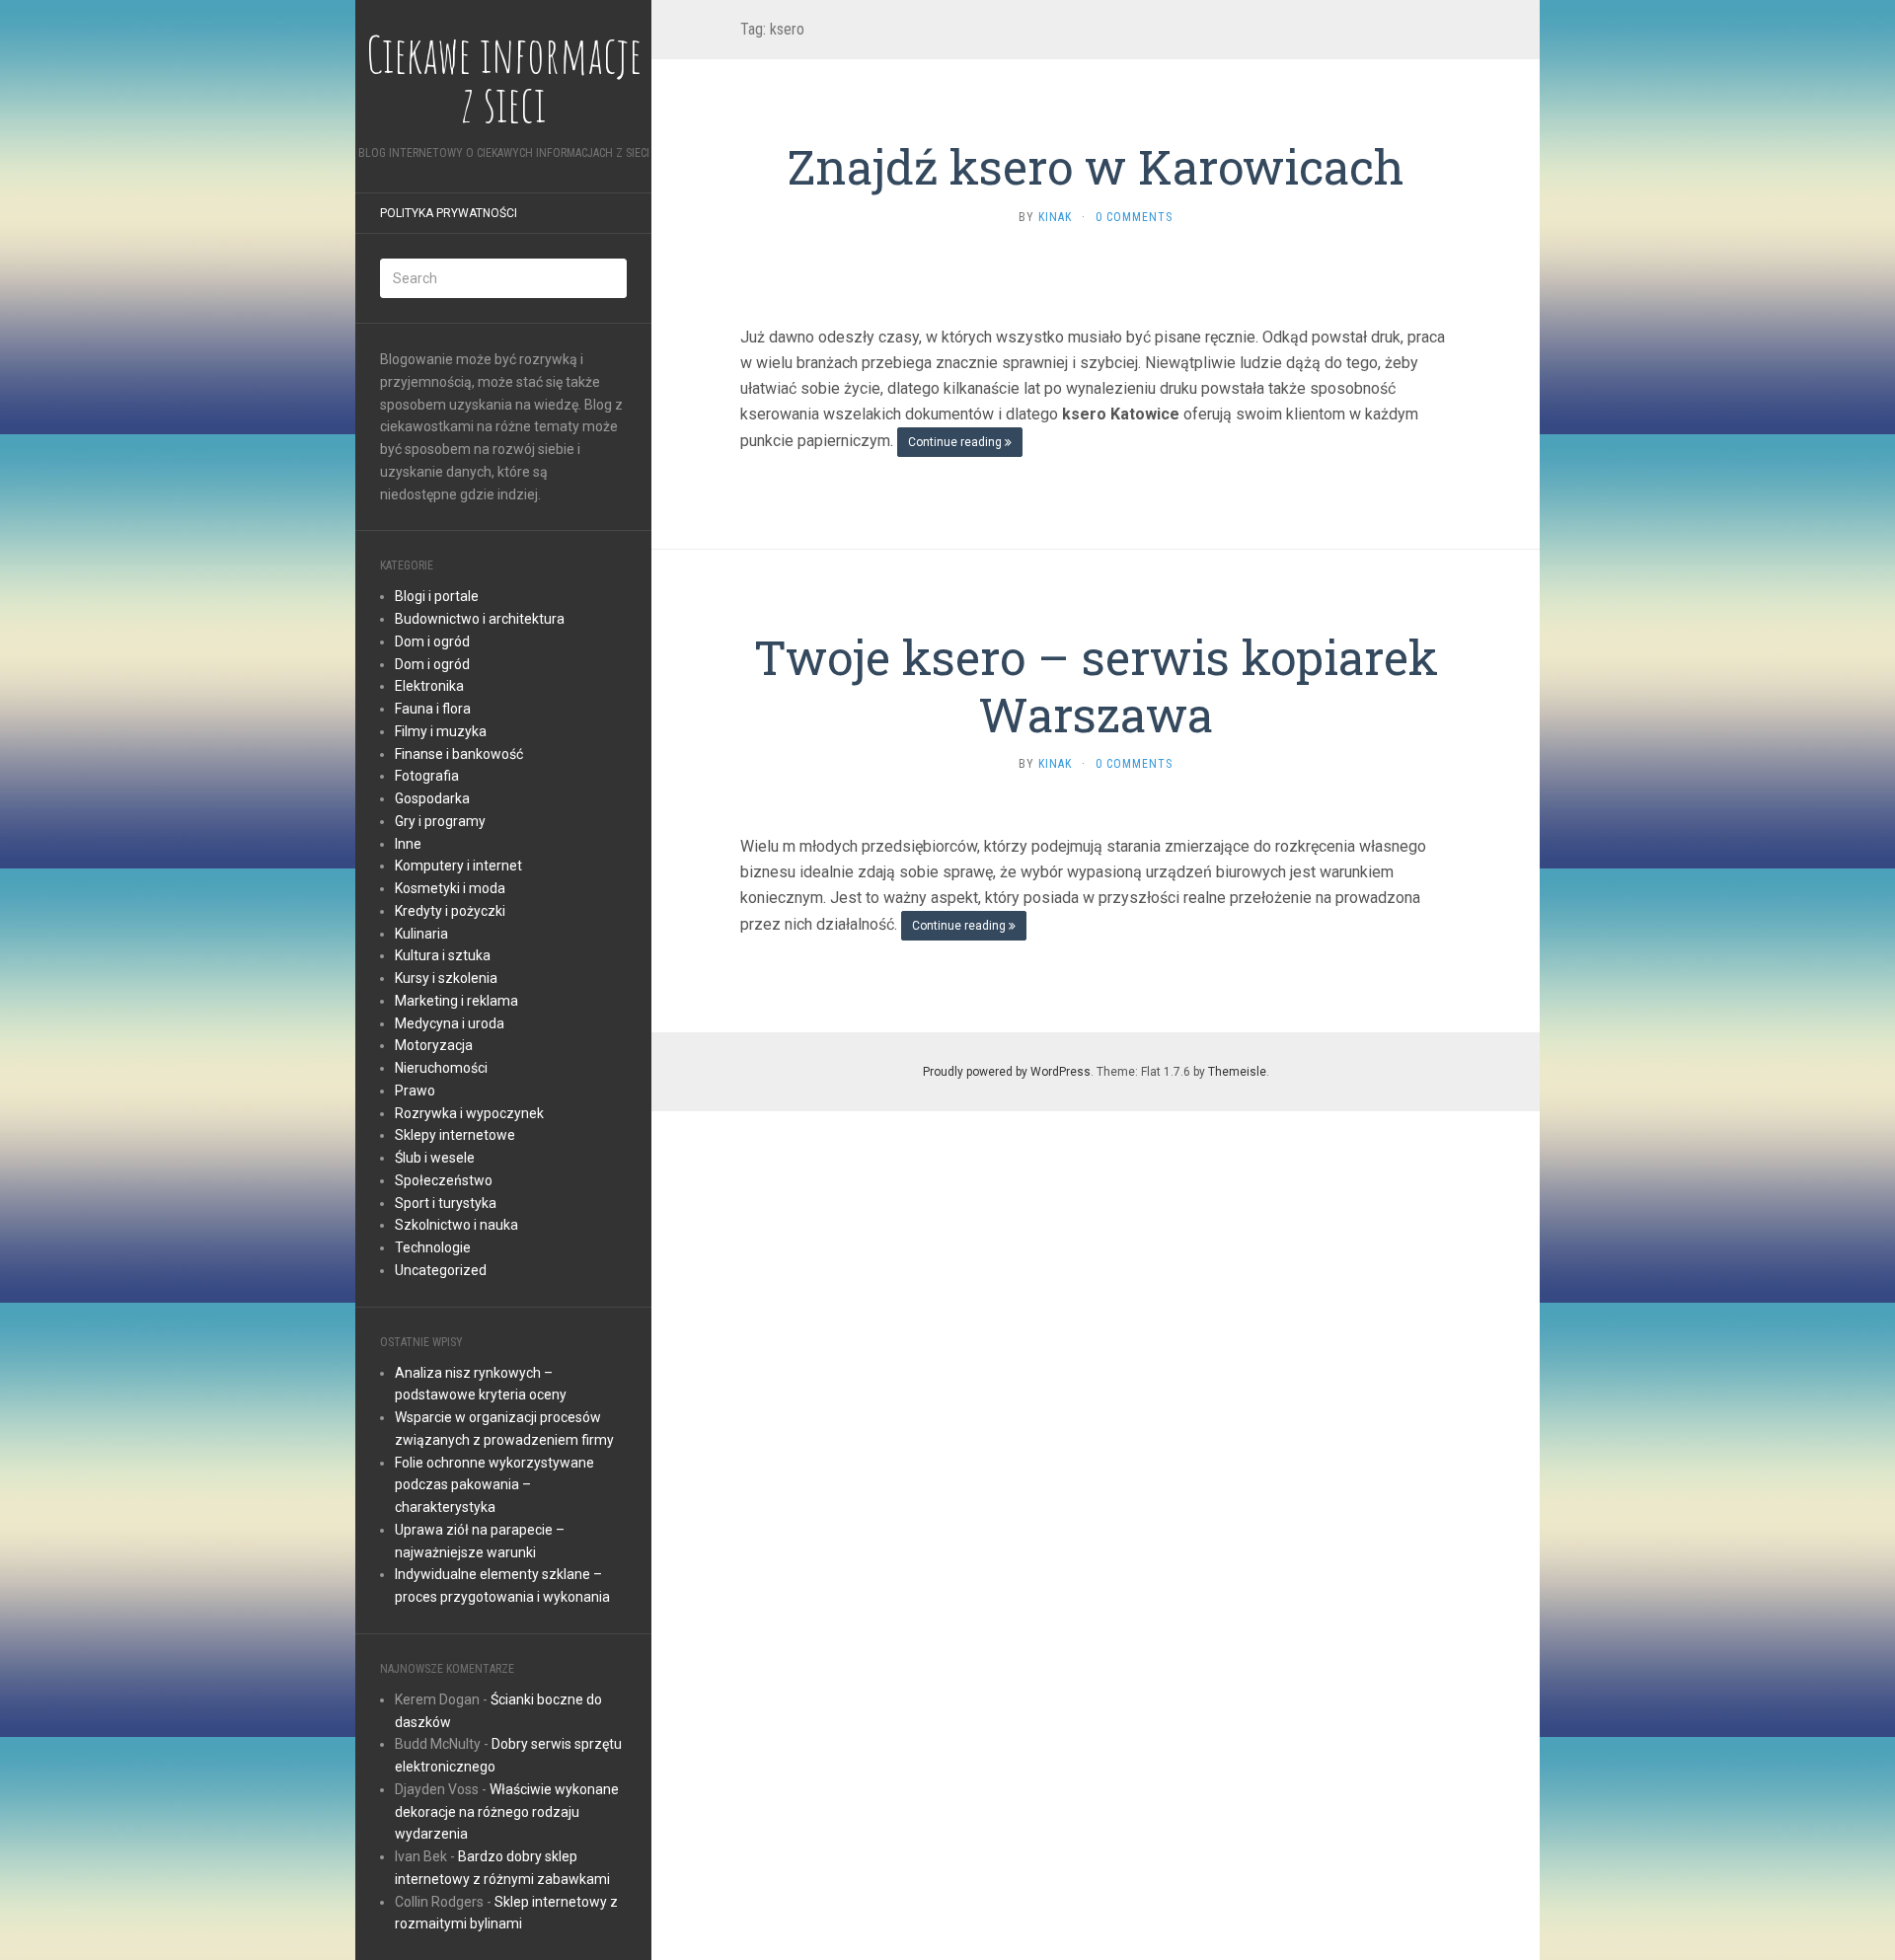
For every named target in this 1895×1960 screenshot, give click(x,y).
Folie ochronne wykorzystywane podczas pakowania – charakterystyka (494, 1485)
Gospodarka (432, 798)
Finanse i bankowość (459, 754)
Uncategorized (441, 1270)
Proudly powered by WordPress (1007, 1072)
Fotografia (427, 776)
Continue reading (956, 442)
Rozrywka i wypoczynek (469, 1113)
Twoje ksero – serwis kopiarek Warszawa (1096, 685)
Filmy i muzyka (441, 731)
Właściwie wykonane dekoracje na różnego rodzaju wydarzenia (507, 1812)
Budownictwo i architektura (480, 619)
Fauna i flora (433, 709)
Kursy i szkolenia (446, 978)
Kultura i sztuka (443, 955)
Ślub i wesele (435, 1158)
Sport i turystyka (446, 1203)
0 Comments (1134, 217)
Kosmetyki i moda (450, 888)
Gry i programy (440, 821)
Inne (408, 844)
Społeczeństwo (444, 1180)
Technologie (433, 1247)
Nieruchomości (441, 1068)
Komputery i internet (458, 866)
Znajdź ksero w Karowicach (1096, 166)
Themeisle (1237, 1072)
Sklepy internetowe (455, 1135)
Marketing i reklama (456, 1001)
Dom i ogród (432, 641)
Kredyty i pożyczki (450, 911)
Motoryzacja (434, 1045)
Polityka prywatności (449, 213)
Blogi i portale (437, 596)
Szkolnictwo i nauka (456, 1225)
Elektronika (429, 686)
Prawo (415, 1091)
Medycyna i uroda (450, 1023)
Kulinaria (421, 934)
